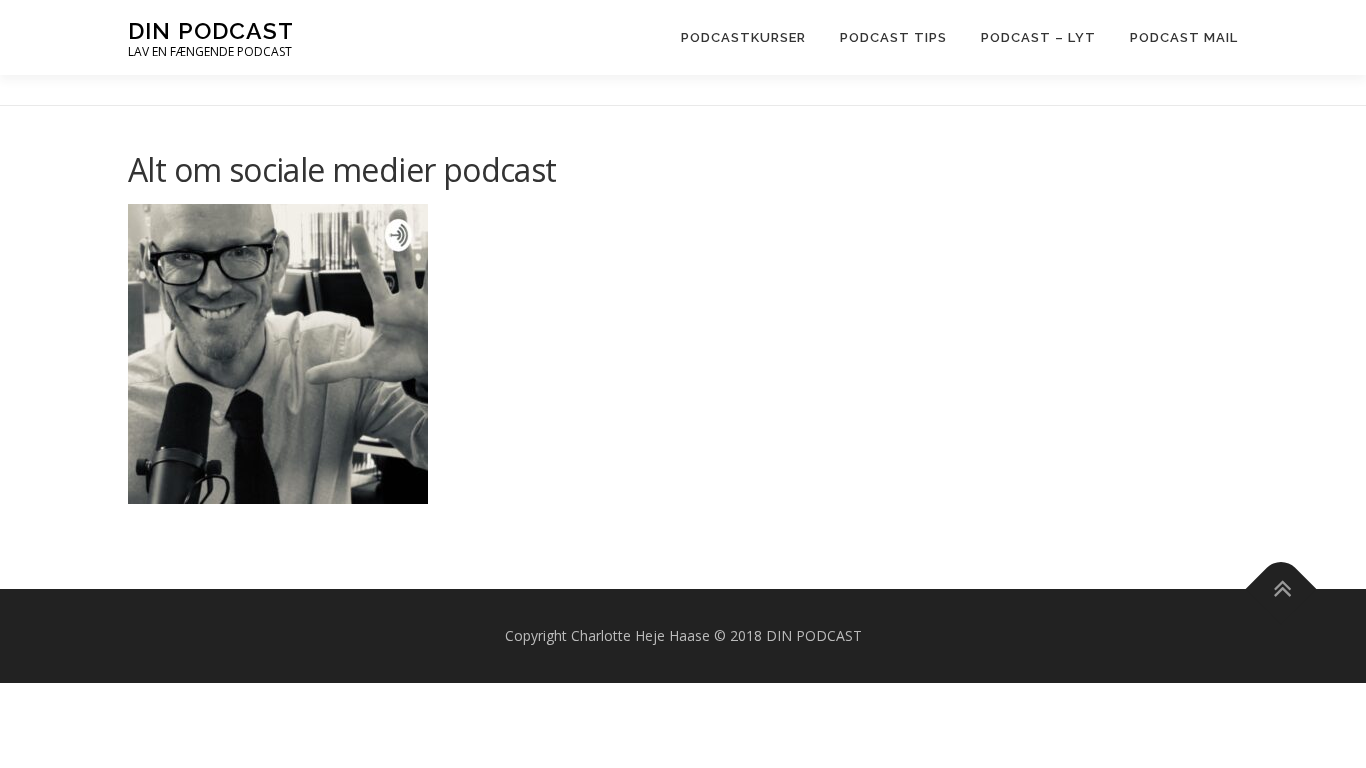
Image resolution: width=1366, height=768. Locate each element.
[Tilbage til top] (1281, 589)
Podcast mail (1184, 37)
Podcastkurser (743, 37)
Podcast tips (893, 37)
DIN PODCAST (211, 30)
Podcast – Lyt (1038, 37)
